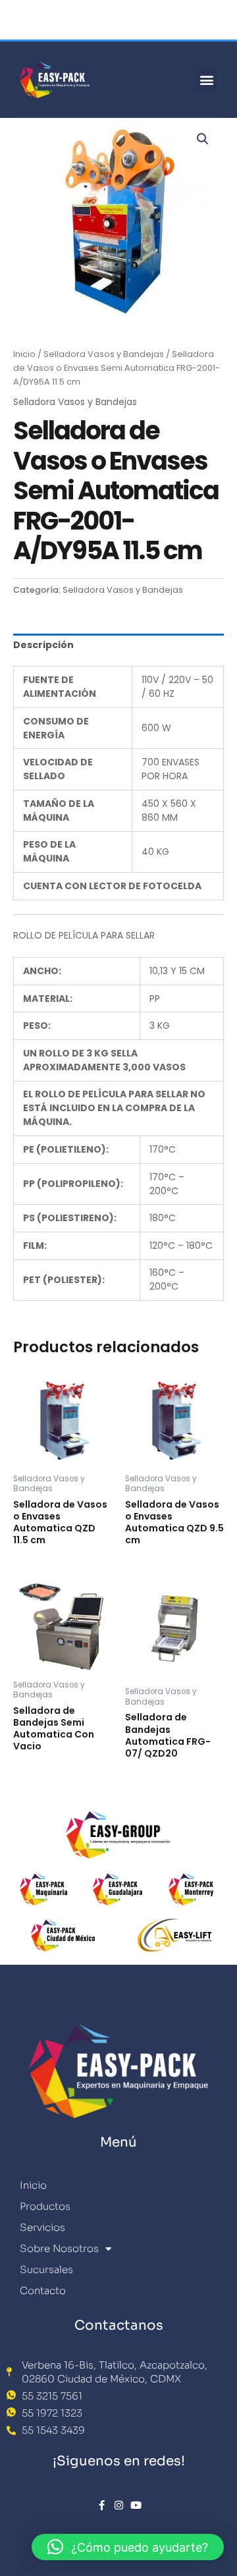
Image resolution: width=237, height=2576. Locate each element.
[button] (206, 80)
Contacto (43, 2290)
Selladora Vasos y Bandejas (104, 354)
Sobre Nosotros (59, 2248)
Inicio (24, 354)
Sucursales (46, 2269)
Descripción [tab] (43, 645)
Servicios (42, 2227)
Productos (45, 2206)
